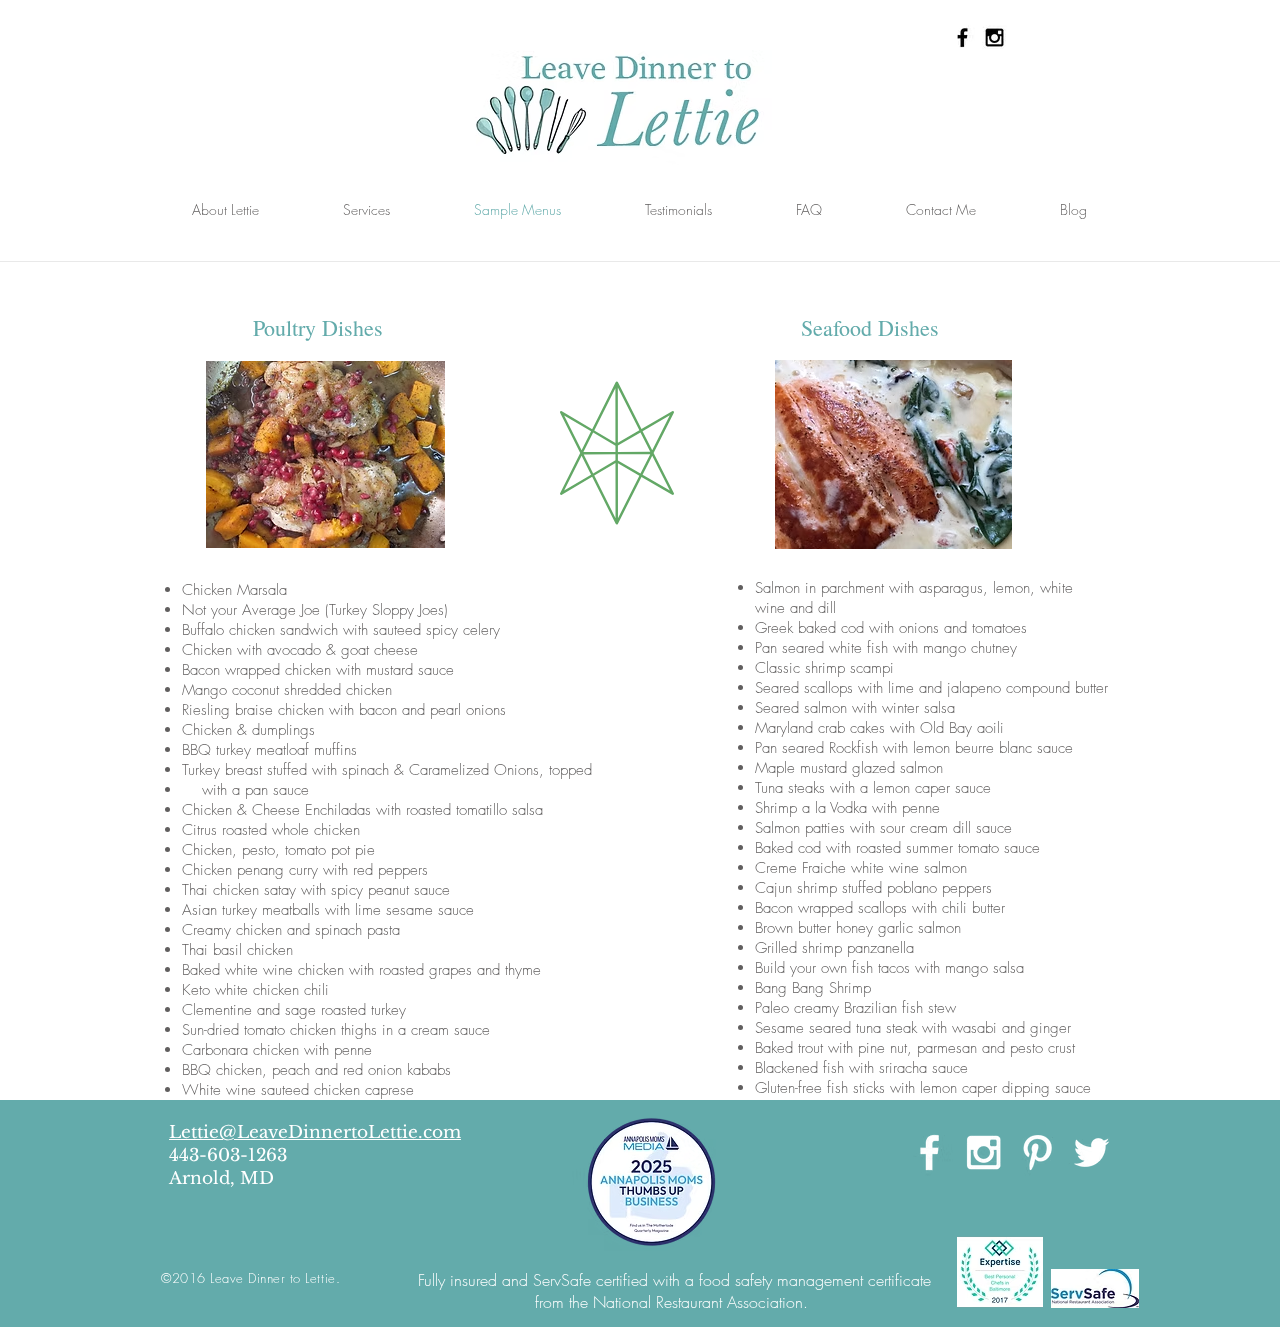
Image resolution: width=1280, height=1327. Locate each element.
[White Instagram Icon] (983, 1152)
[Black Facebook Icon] (962, 37)
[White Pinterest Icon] (1037, 1152)
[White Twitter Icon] (1091, 1152)
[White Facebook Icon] (929, 1152)
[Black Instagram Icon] (994, 37)
